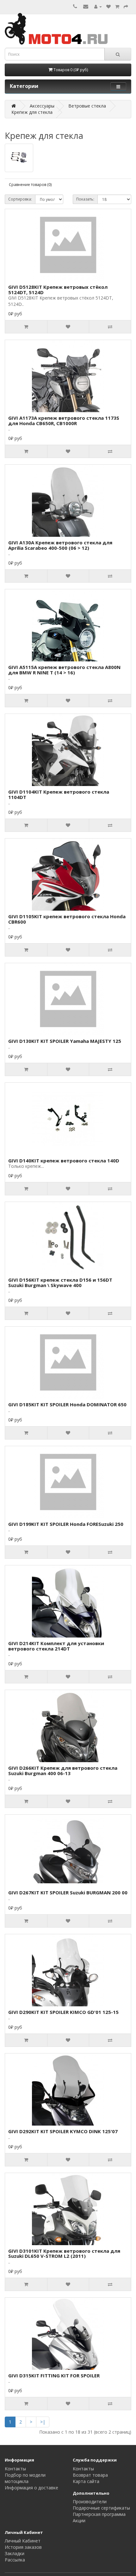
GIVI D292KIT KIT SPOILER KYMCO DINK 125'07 (63, 2131)
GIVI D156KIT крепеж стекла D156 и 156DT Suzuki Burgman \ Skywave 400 (60, 1282)
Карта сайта (86, 2481)
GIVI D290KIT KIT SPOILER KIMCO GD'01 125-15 (63, 2012)
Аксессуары (42, 106)
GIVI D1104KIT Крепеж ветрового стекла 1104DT (59, 794)
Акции (79, 2520)
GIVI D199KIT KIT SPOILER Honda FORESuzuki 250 (66, 1524)
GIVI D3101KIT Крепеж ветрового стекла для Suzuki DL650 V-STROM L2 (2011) (64, 2254)
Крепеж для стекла (32, 112)
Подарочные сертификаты (101, 2508)
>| (43, 2422)
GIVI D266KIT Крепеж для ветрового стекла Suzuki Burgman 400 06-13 (63, 1771)
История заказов (23, 2547)
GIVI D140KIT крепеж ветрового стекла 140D (64, 1161)
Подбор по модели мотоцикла (25, 2478)
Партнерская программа (99, 2514)
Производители (90, 2502)
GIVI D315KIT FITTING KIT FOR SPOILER (54, 2375)
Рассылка (15, 2560)
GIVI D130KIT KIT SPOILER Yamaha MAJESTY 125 (65, 1041)
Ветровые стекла (87, 106)
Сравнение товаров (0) (30, 185)
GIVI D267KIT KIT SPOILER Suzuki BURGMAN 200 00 (68, 1892)
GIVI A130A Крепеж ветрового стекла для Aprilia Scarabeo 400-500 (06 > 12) (60, 545)
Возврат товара (90, 2475)
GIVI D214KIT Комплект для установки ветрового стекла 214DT (56, 1646)
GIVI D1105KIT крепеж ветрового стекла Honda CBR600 (67, 919)
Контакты (15, 2469)
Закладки (15, 2553)
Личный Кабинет (23, 2541)
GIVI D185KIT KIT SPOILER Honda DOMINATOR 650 (67, 1404)
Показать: (85, 199)
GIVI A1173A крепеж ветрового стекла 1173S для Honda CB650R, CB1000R (64, 421)
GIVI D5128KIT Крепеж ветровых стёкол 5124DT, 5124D (58, 290)
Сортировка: (20, 199)
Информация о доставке (31, 2488)
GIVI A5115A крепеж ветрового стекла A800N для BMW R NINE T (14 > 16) (64, 670)
